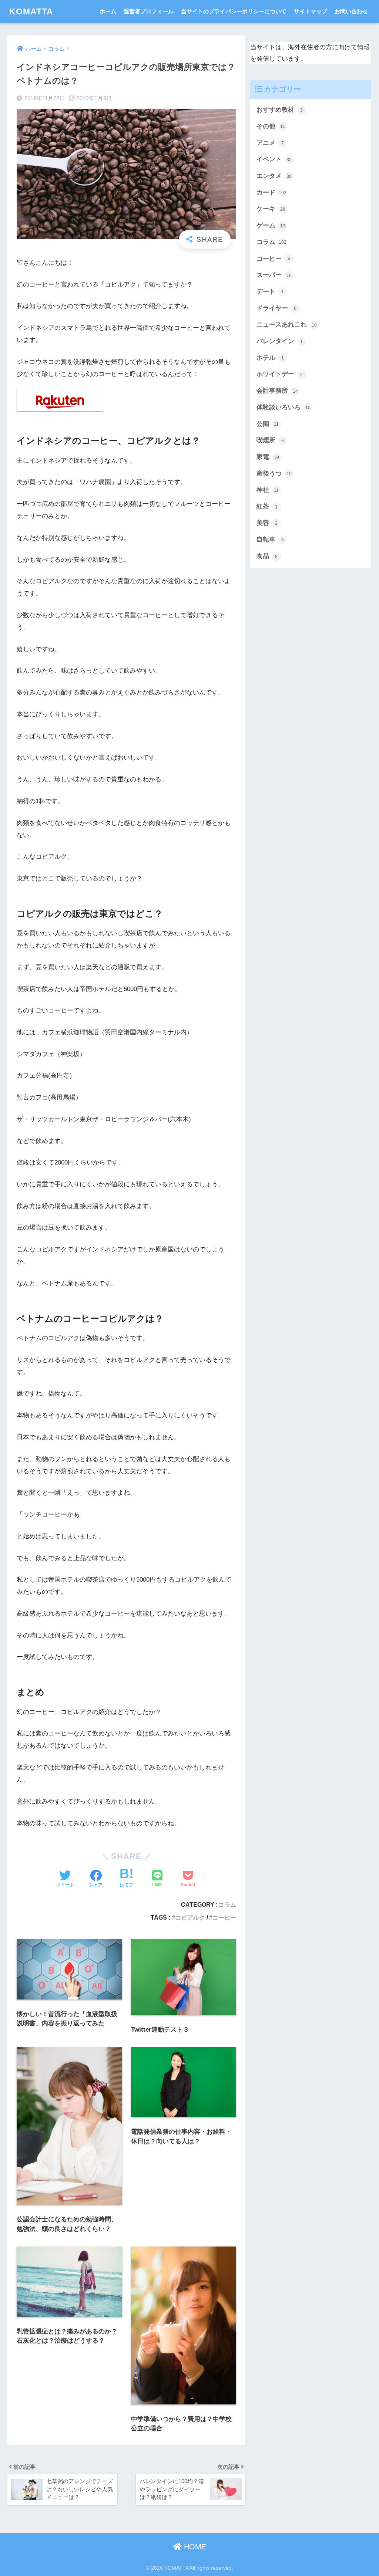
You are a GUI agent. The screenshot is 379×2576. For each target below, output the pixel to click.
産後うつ (274, 474)
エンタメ (274, 176)
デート (270, 292)
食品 (267, 556)
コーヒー (224, 1917)
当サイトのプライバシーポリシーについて (234, 11)
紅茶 (267, 506)
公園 (268, 424)
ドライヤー (277, 308)
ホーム (108, 11)
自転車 (270, 539)
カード (272, 192)
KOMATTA (31, 11)
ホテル (270, 358)
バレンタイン (280, 341)
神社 (268, 490)
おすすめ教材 (280, 110)
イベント (274, 159)
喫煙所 (270, 440)
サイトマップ (311, 11)
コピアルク (190, 1917)
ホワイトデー (280, 374)
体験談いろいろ (284, 407)
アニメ (270, 143)
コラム (227, 1904)
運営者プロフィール (149, 11)
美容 (267, 523)
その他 (271, 126)
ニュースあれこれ (287, 324)
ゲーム (271, 225)
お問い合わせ (351, 11)
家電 (268, 457)
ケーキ (271, 209)
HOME (194, 2547)
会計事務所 (277, 391)
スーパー (274, 275)
